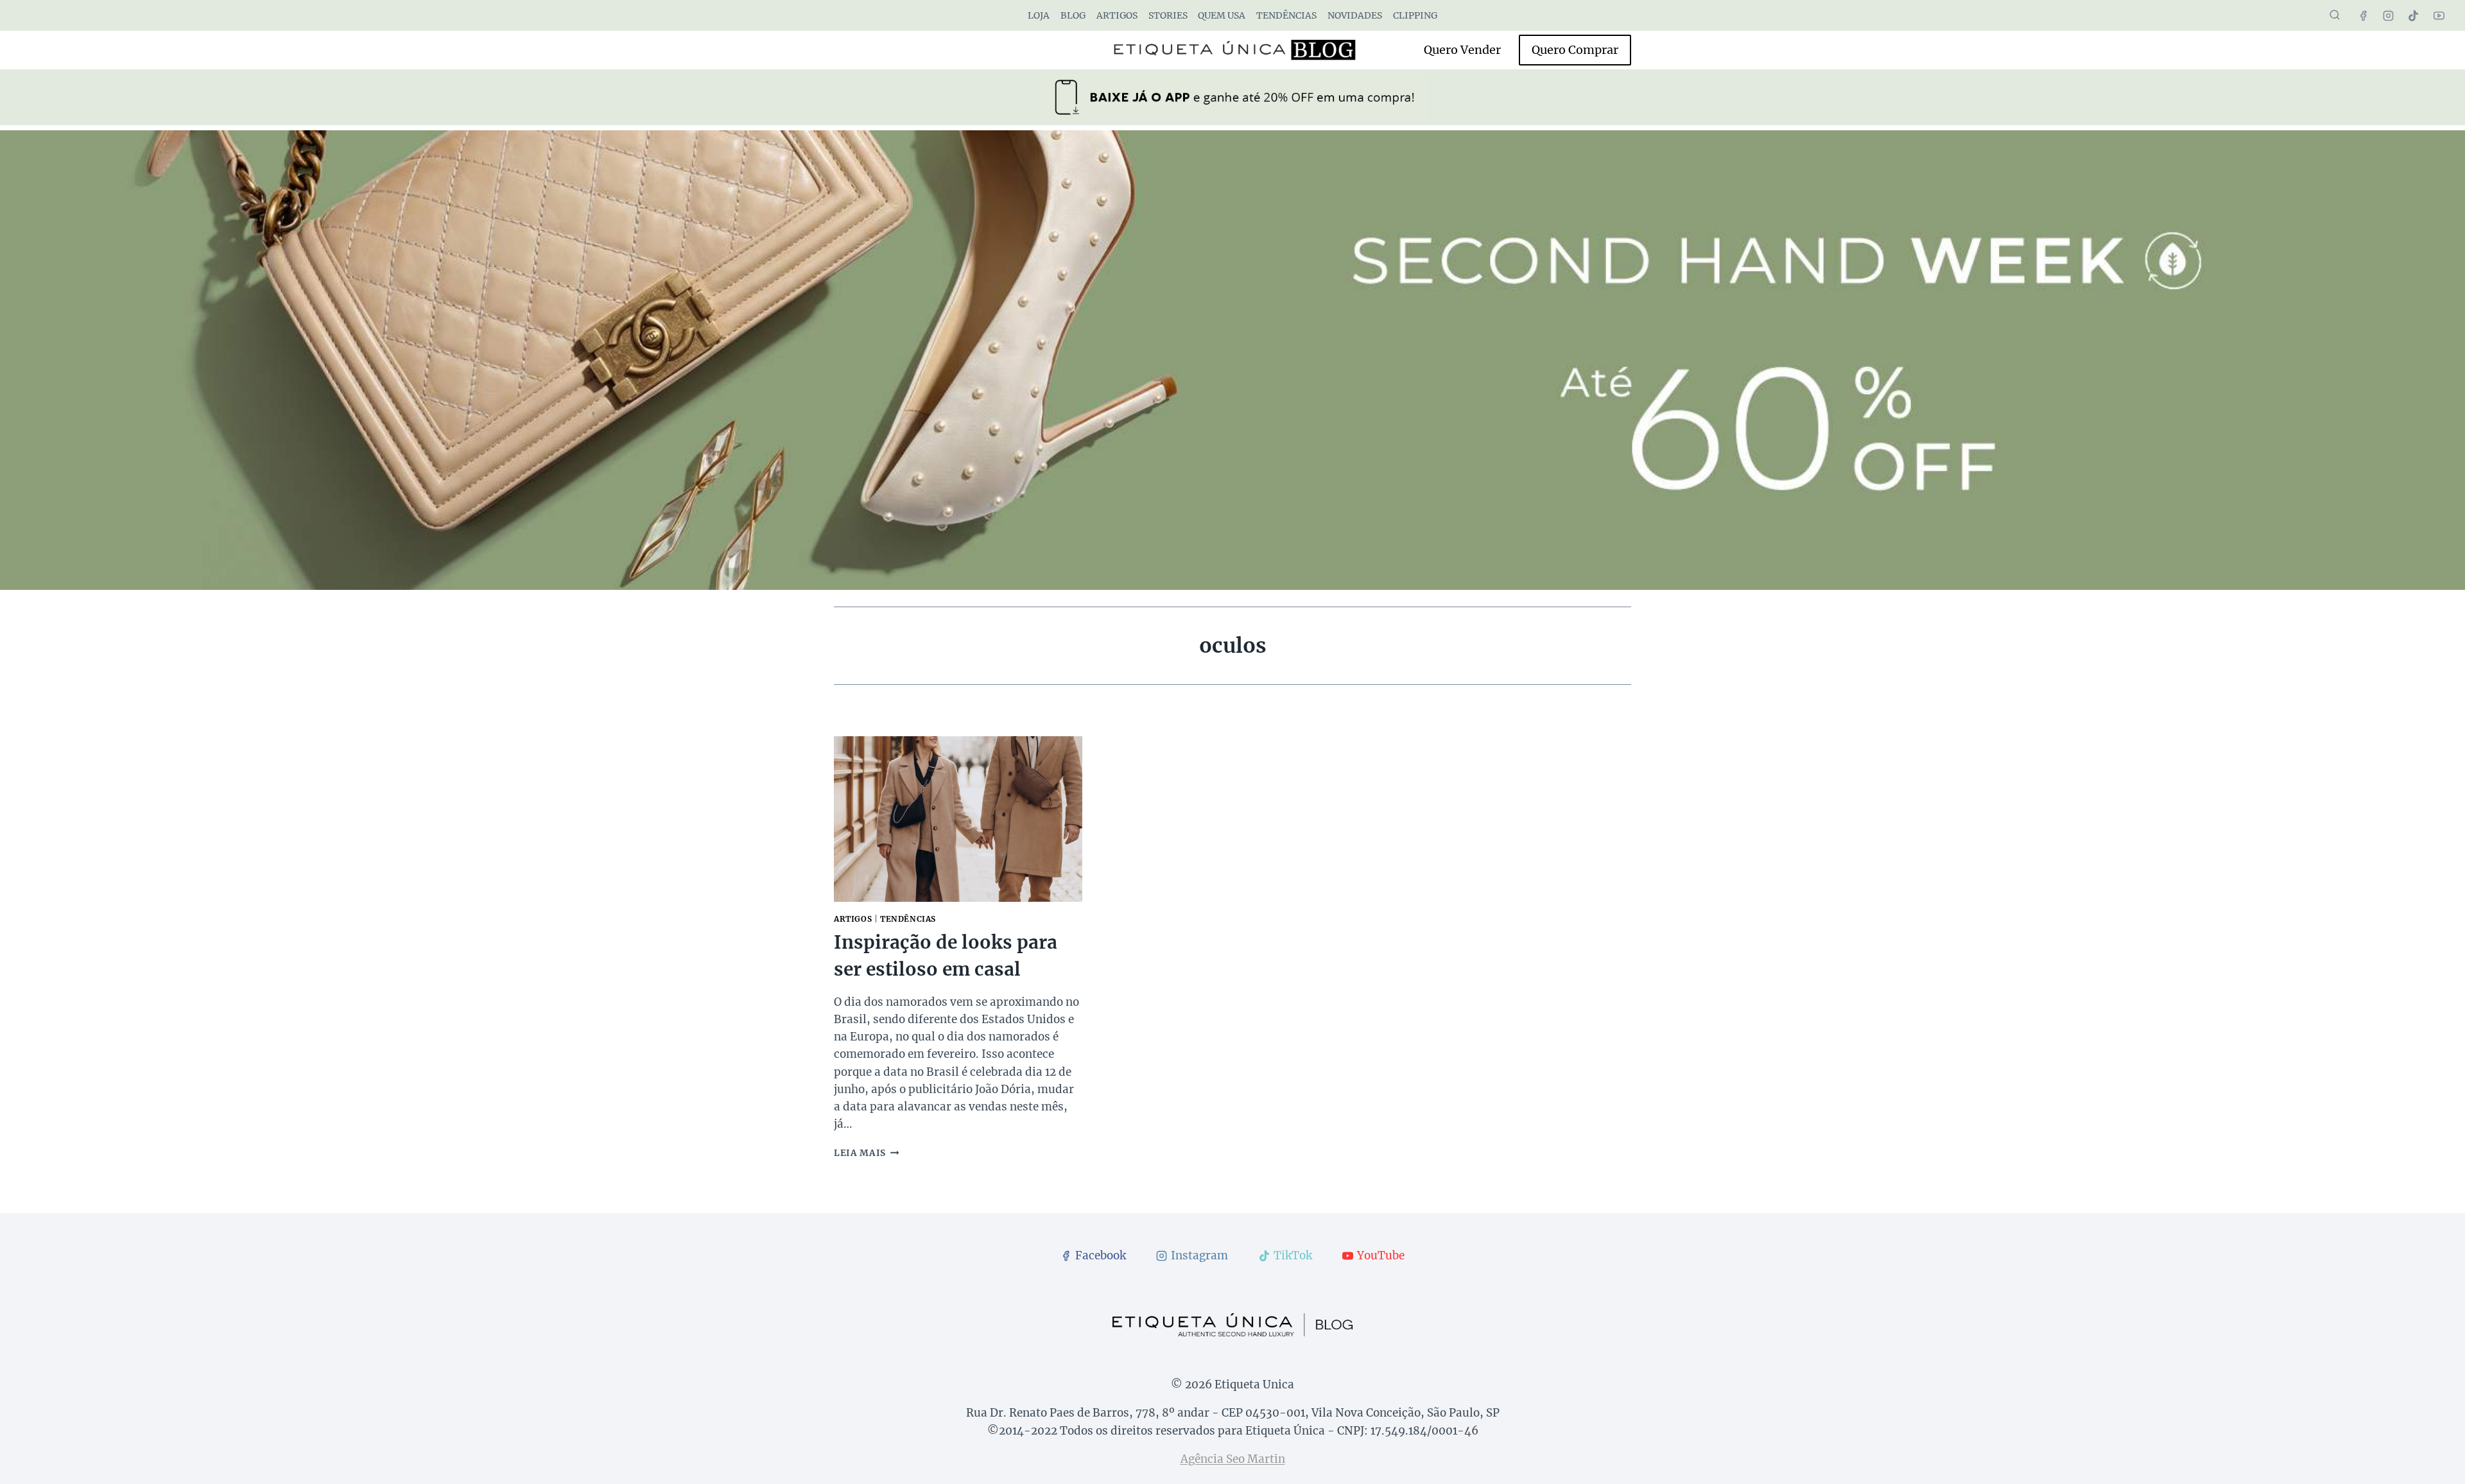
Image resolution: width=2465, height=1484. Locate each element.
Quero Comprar (1575, 50)
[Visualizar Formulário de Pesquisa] (2335, 15)
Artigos (1117, 15)
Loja (1039, 15)
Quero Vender (1462, 50)
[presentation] (958, 819)
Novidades (1355, 15)
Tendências (1286, 15)
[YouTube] (2439, 15)
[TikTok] (2414, 15)
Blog (1073, 15)
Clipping (1415, 15)
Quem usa (1222, 15)
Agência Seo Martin (1233, 1459)
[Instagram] (2389, 15)
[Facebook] (2364, 15)
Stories (1168, 15)
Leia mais (867, 1153)
